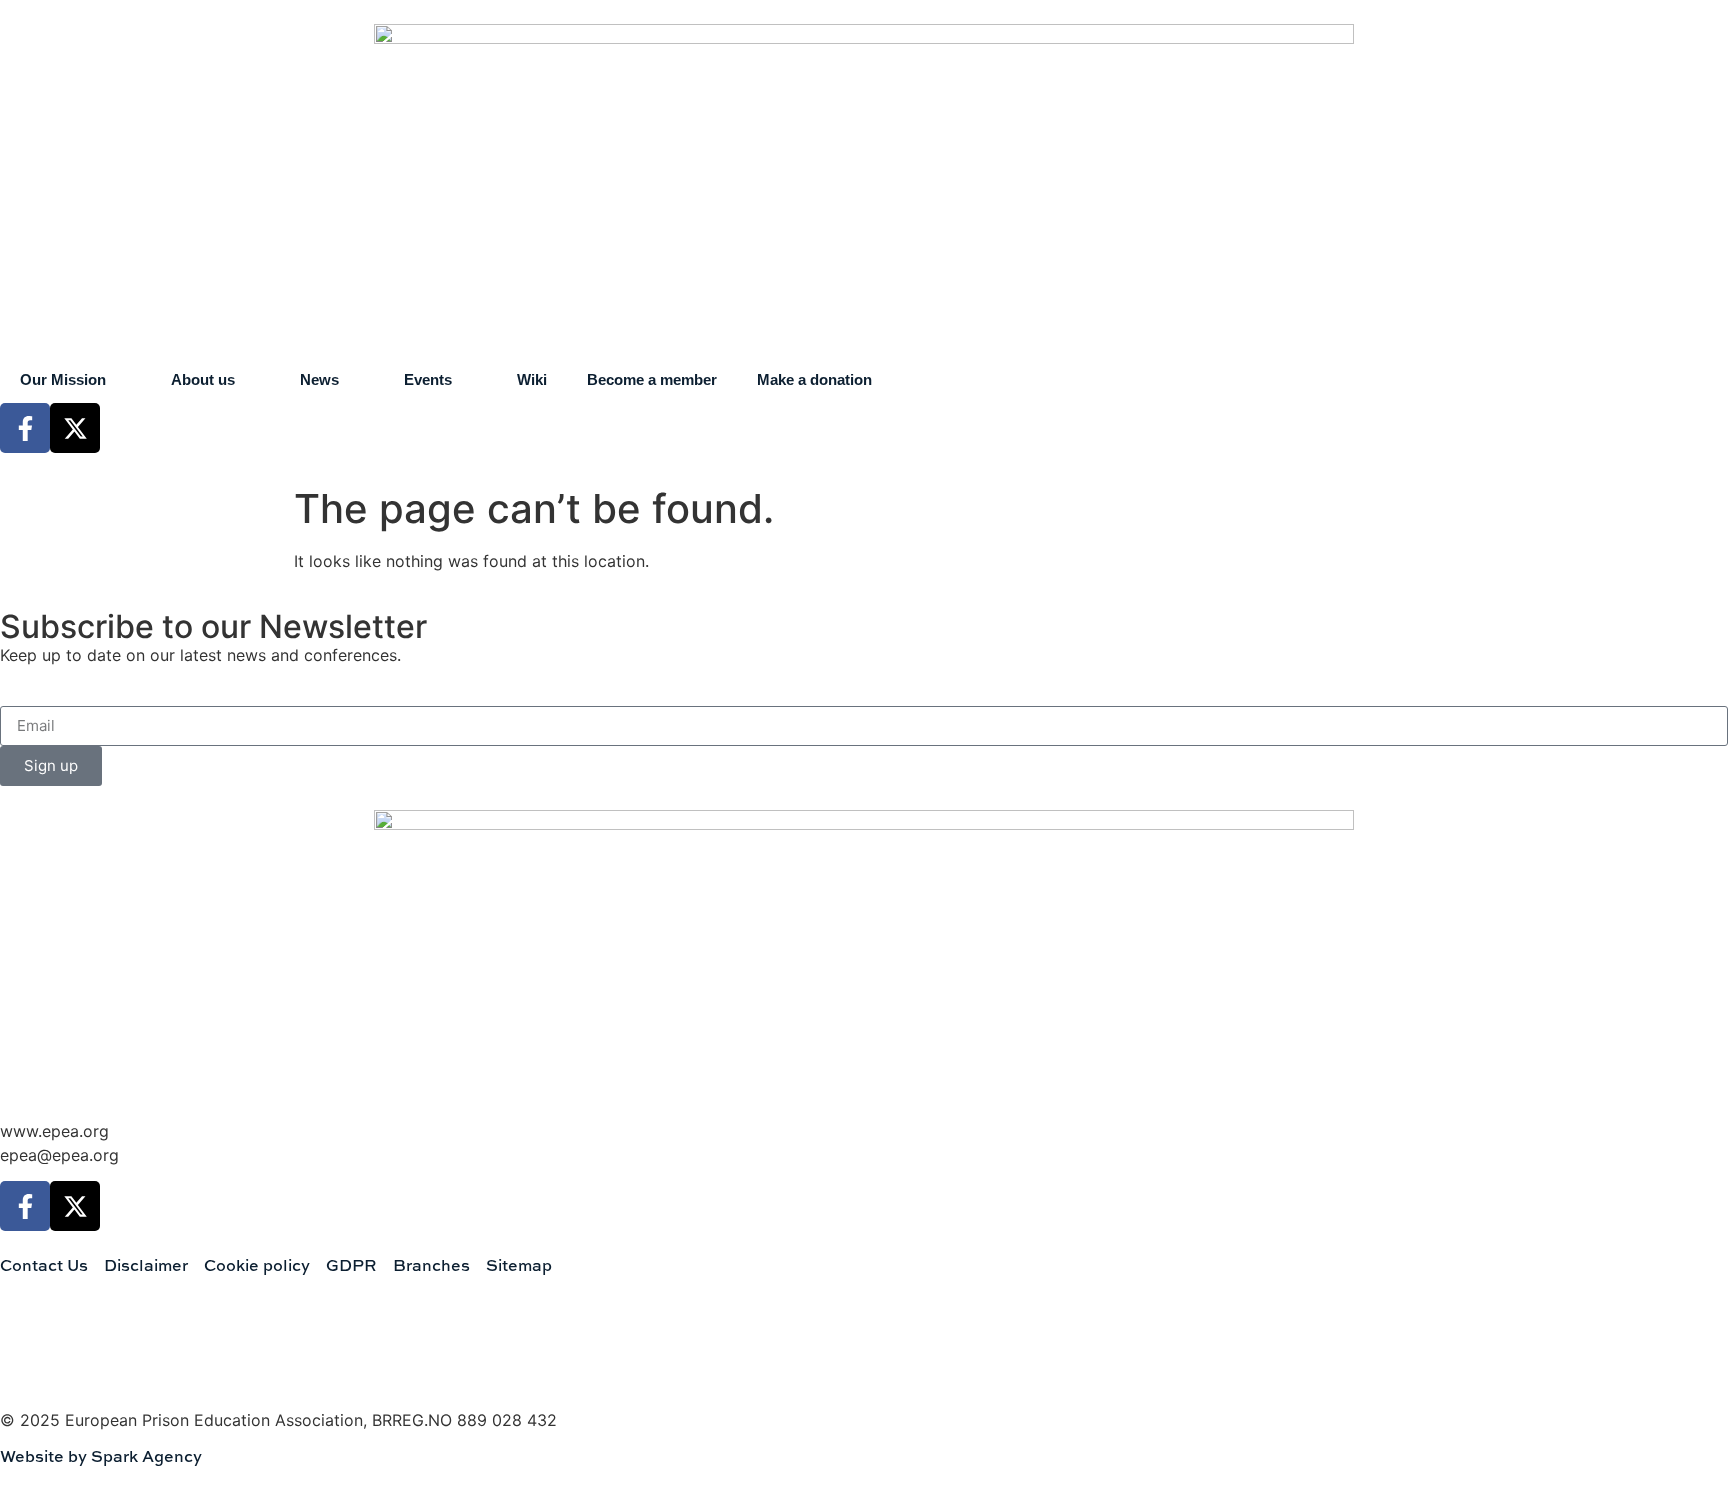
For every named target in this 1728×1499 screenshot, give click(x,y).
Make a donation (814, 379)
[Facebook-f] (25, 428)
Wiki (532, 379)
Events (428, 379)
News (319, 379)
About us (203, 379)
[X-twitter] (75, 428)
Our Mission (63, 379)
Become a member (652, 379)
